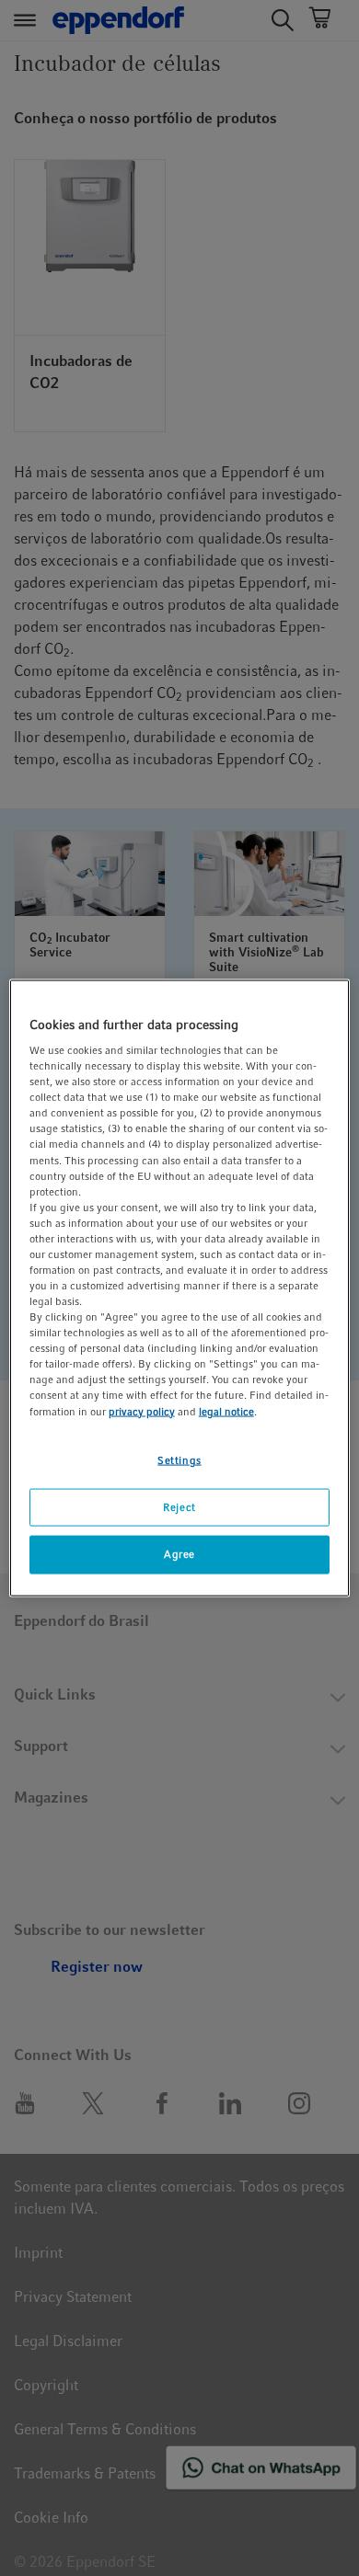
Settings (179, 1460)
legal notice (226, 1411)
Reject (179, 1506)
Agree (179, 1554)
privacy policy (142, 1411)
